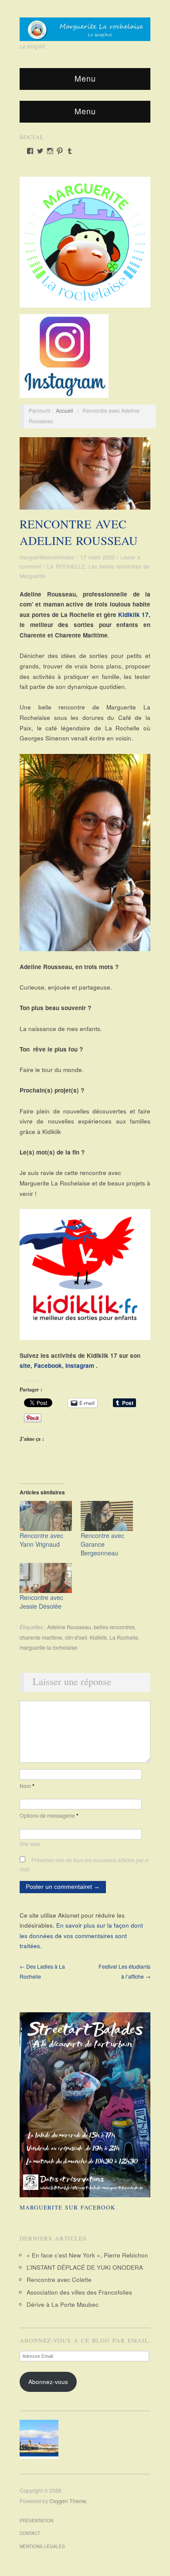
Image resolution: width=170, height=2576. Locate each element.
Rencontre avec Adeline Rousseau (79, 532)
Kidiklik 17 (133, 615)
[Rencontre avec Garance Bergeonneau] (107, 1516)
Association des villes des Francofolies (79, 2292)
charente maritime (41, 1637)
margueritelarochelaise (47, 557)
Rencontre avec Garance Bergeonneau (102, 1544)
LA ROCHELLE (66, 566)
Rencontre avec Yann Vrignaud (41, 1540)
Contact (30, 2533)
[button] (41, 2439)
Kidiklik (98, 1637)
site (25, 1365)
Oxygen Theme (68, 2501)
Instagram (80, 1365)
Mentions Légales (42, 2546)
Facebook (48, 1365)
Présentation (36, 2521)
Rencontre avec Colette (59, 2280)
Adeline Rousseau (69, 1627)
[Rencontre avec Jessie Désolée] (46, 1578)
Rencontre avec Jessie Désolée (41, 1602)
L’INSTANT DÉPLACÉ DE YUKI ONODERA (85, 2267)
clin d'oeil (76, 1637)
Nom (27, 1786)
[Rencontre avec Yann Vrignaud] (46, 1516)
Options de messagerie (49, 1816)
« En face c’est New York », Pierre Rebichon (87, 2255)
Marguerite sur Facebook (68, 2207)
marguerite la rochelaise (48, 1648)
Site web (30, 1844)
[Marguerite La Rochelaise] (85, 26)
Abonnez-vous (48, 2382)
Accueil (65, 411)
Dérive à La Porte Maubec (63, 2304)
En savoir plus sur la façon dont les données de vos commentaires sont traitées (81, 1935)
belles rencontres (114, 1627)
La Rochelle (124, 1637)
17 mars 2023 (97, 557)
